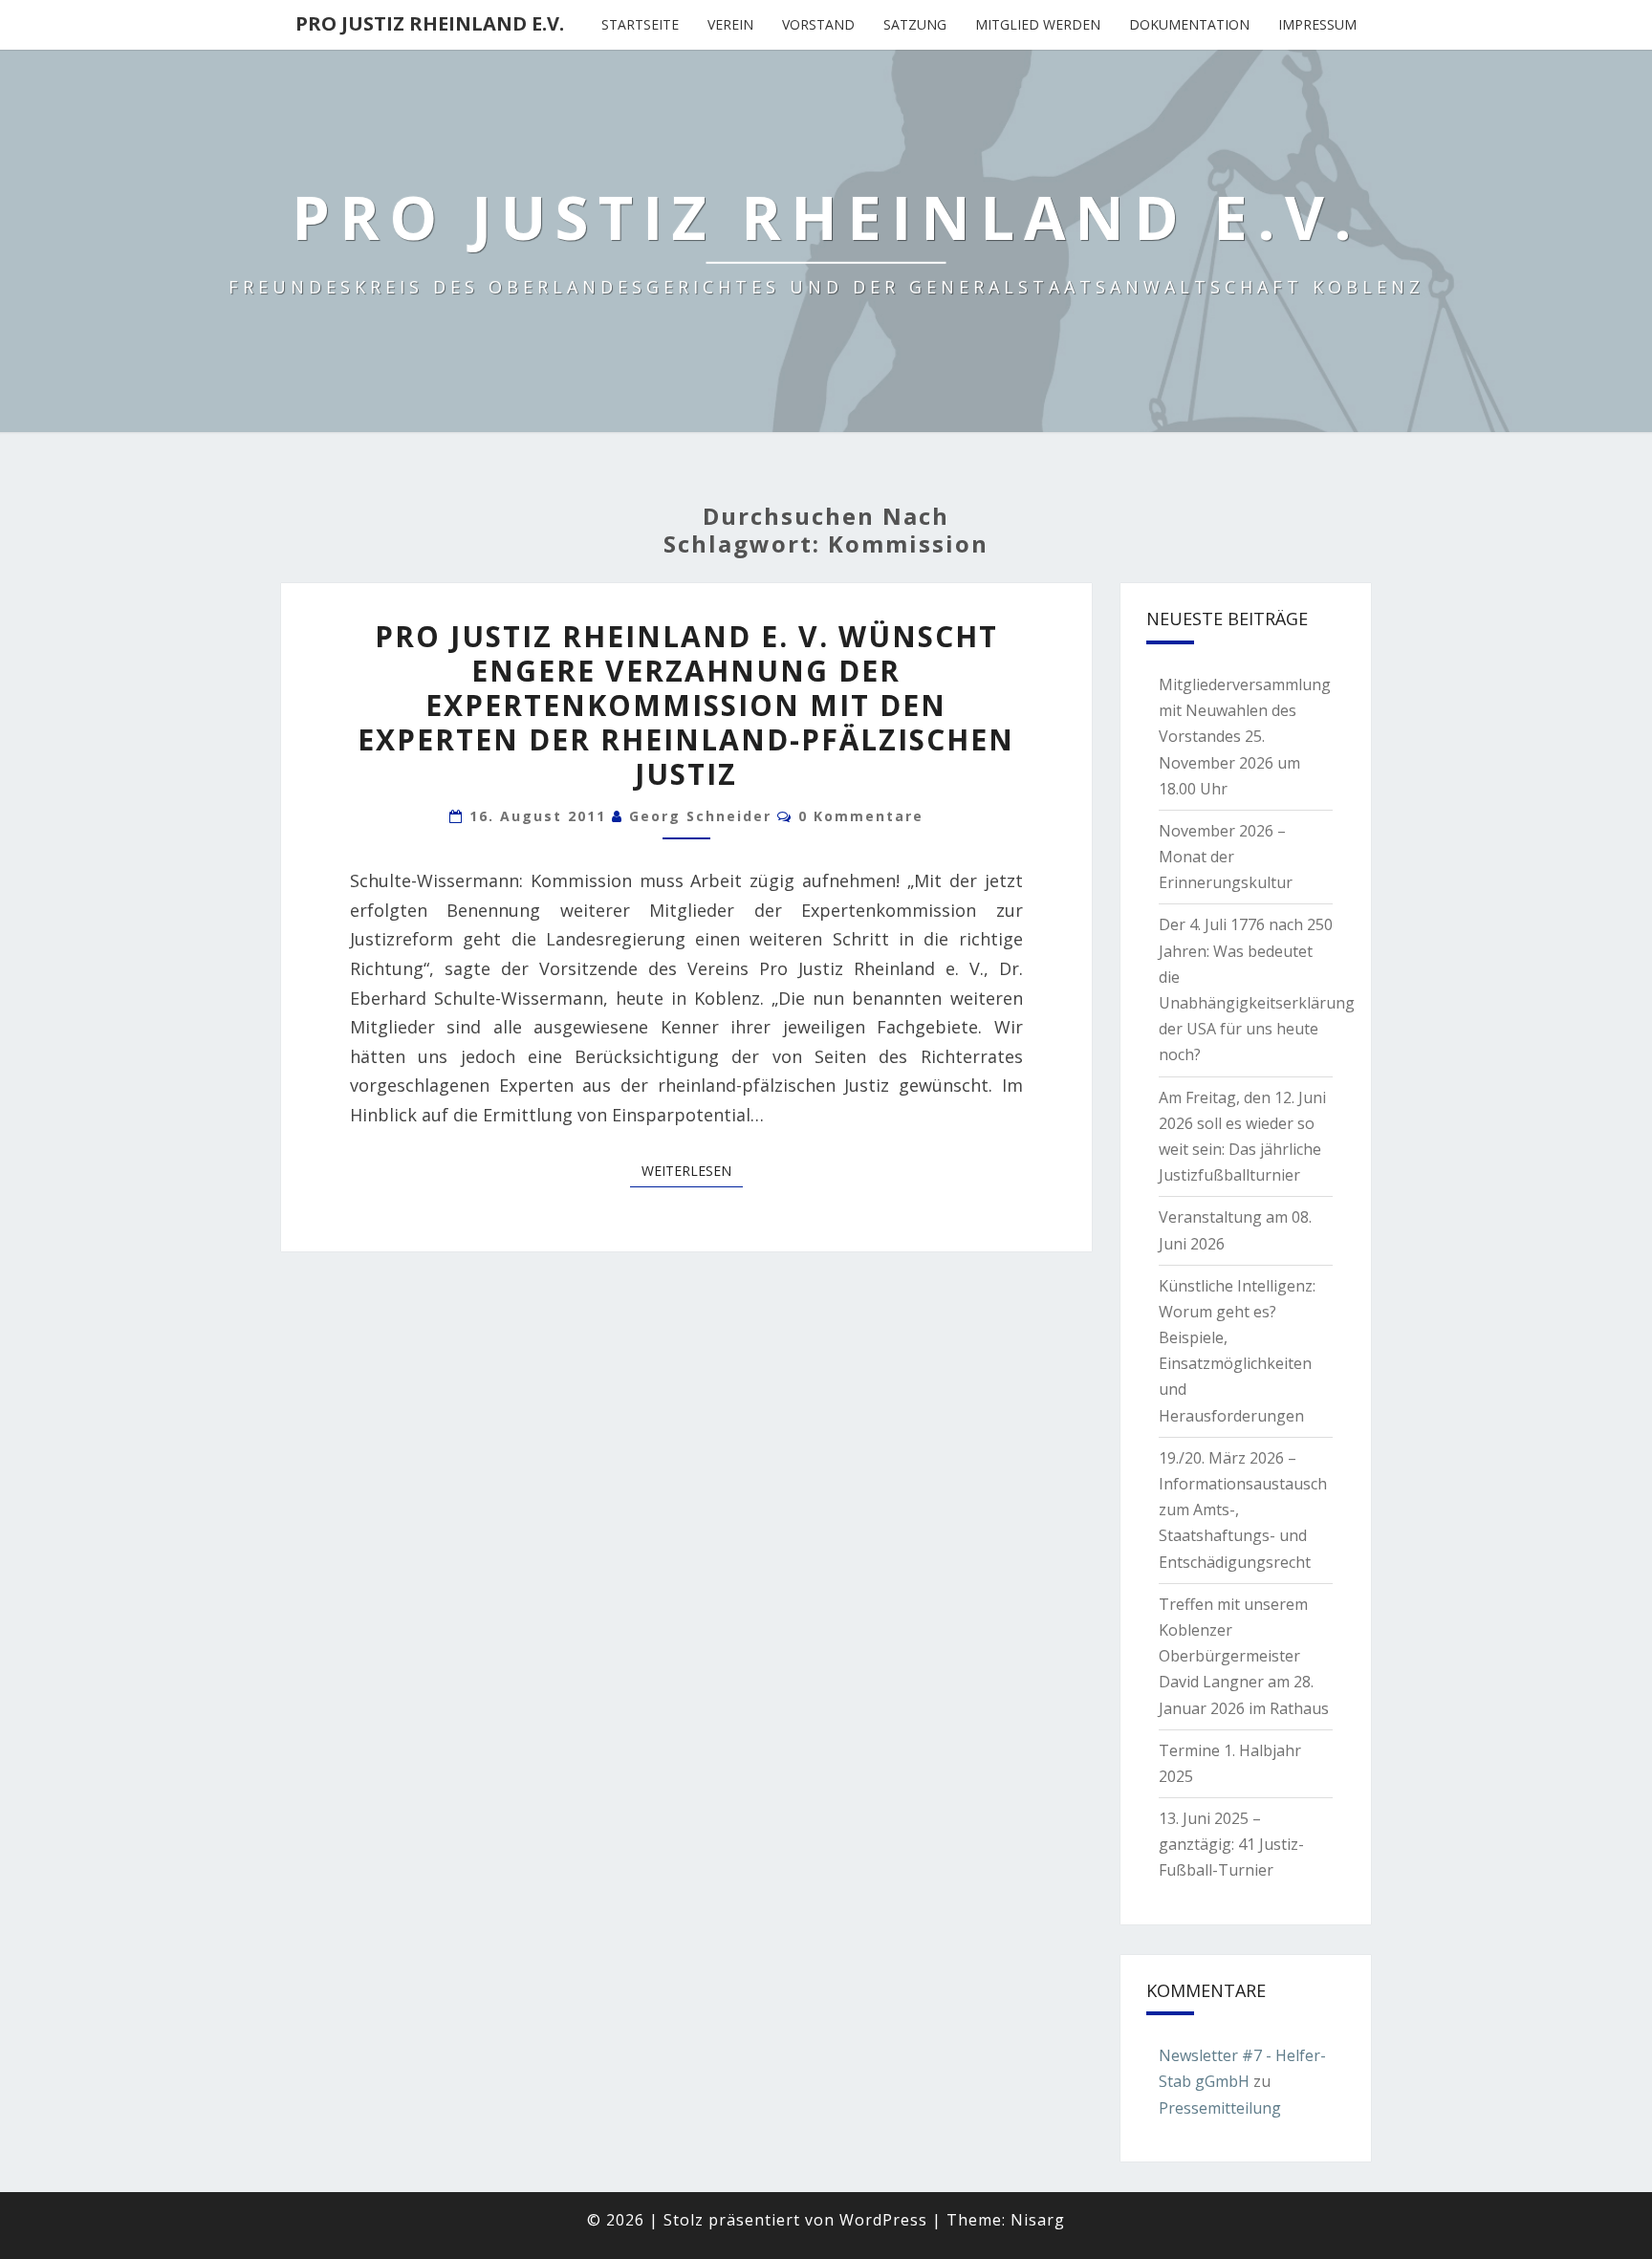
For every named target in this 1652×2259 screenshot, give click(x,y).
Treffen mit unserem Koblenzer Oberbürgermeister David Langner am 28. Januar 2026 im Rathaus (1244, 1656)
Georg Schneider (700, 816)
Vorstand (818, 24)
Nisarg (1038, 2220)
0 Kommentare (861, 816)
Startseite (640, 24)
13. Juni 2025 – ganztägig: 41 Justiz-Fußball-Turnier (1231, 1844)
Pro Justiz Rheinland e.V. (430, 23)
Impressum (1317, 24)
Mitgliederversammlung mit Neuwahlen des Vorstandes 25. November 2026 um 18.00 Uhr (1245, 737)
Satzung (915, 24)
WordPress (883, 2220)
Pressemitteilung (1220, 2108)
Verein (730, 24)
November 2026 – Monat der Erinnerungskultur (1226, 857)
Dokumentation (1189, 24)
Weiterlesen (692, 1170)
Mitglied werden (1038, 24)
